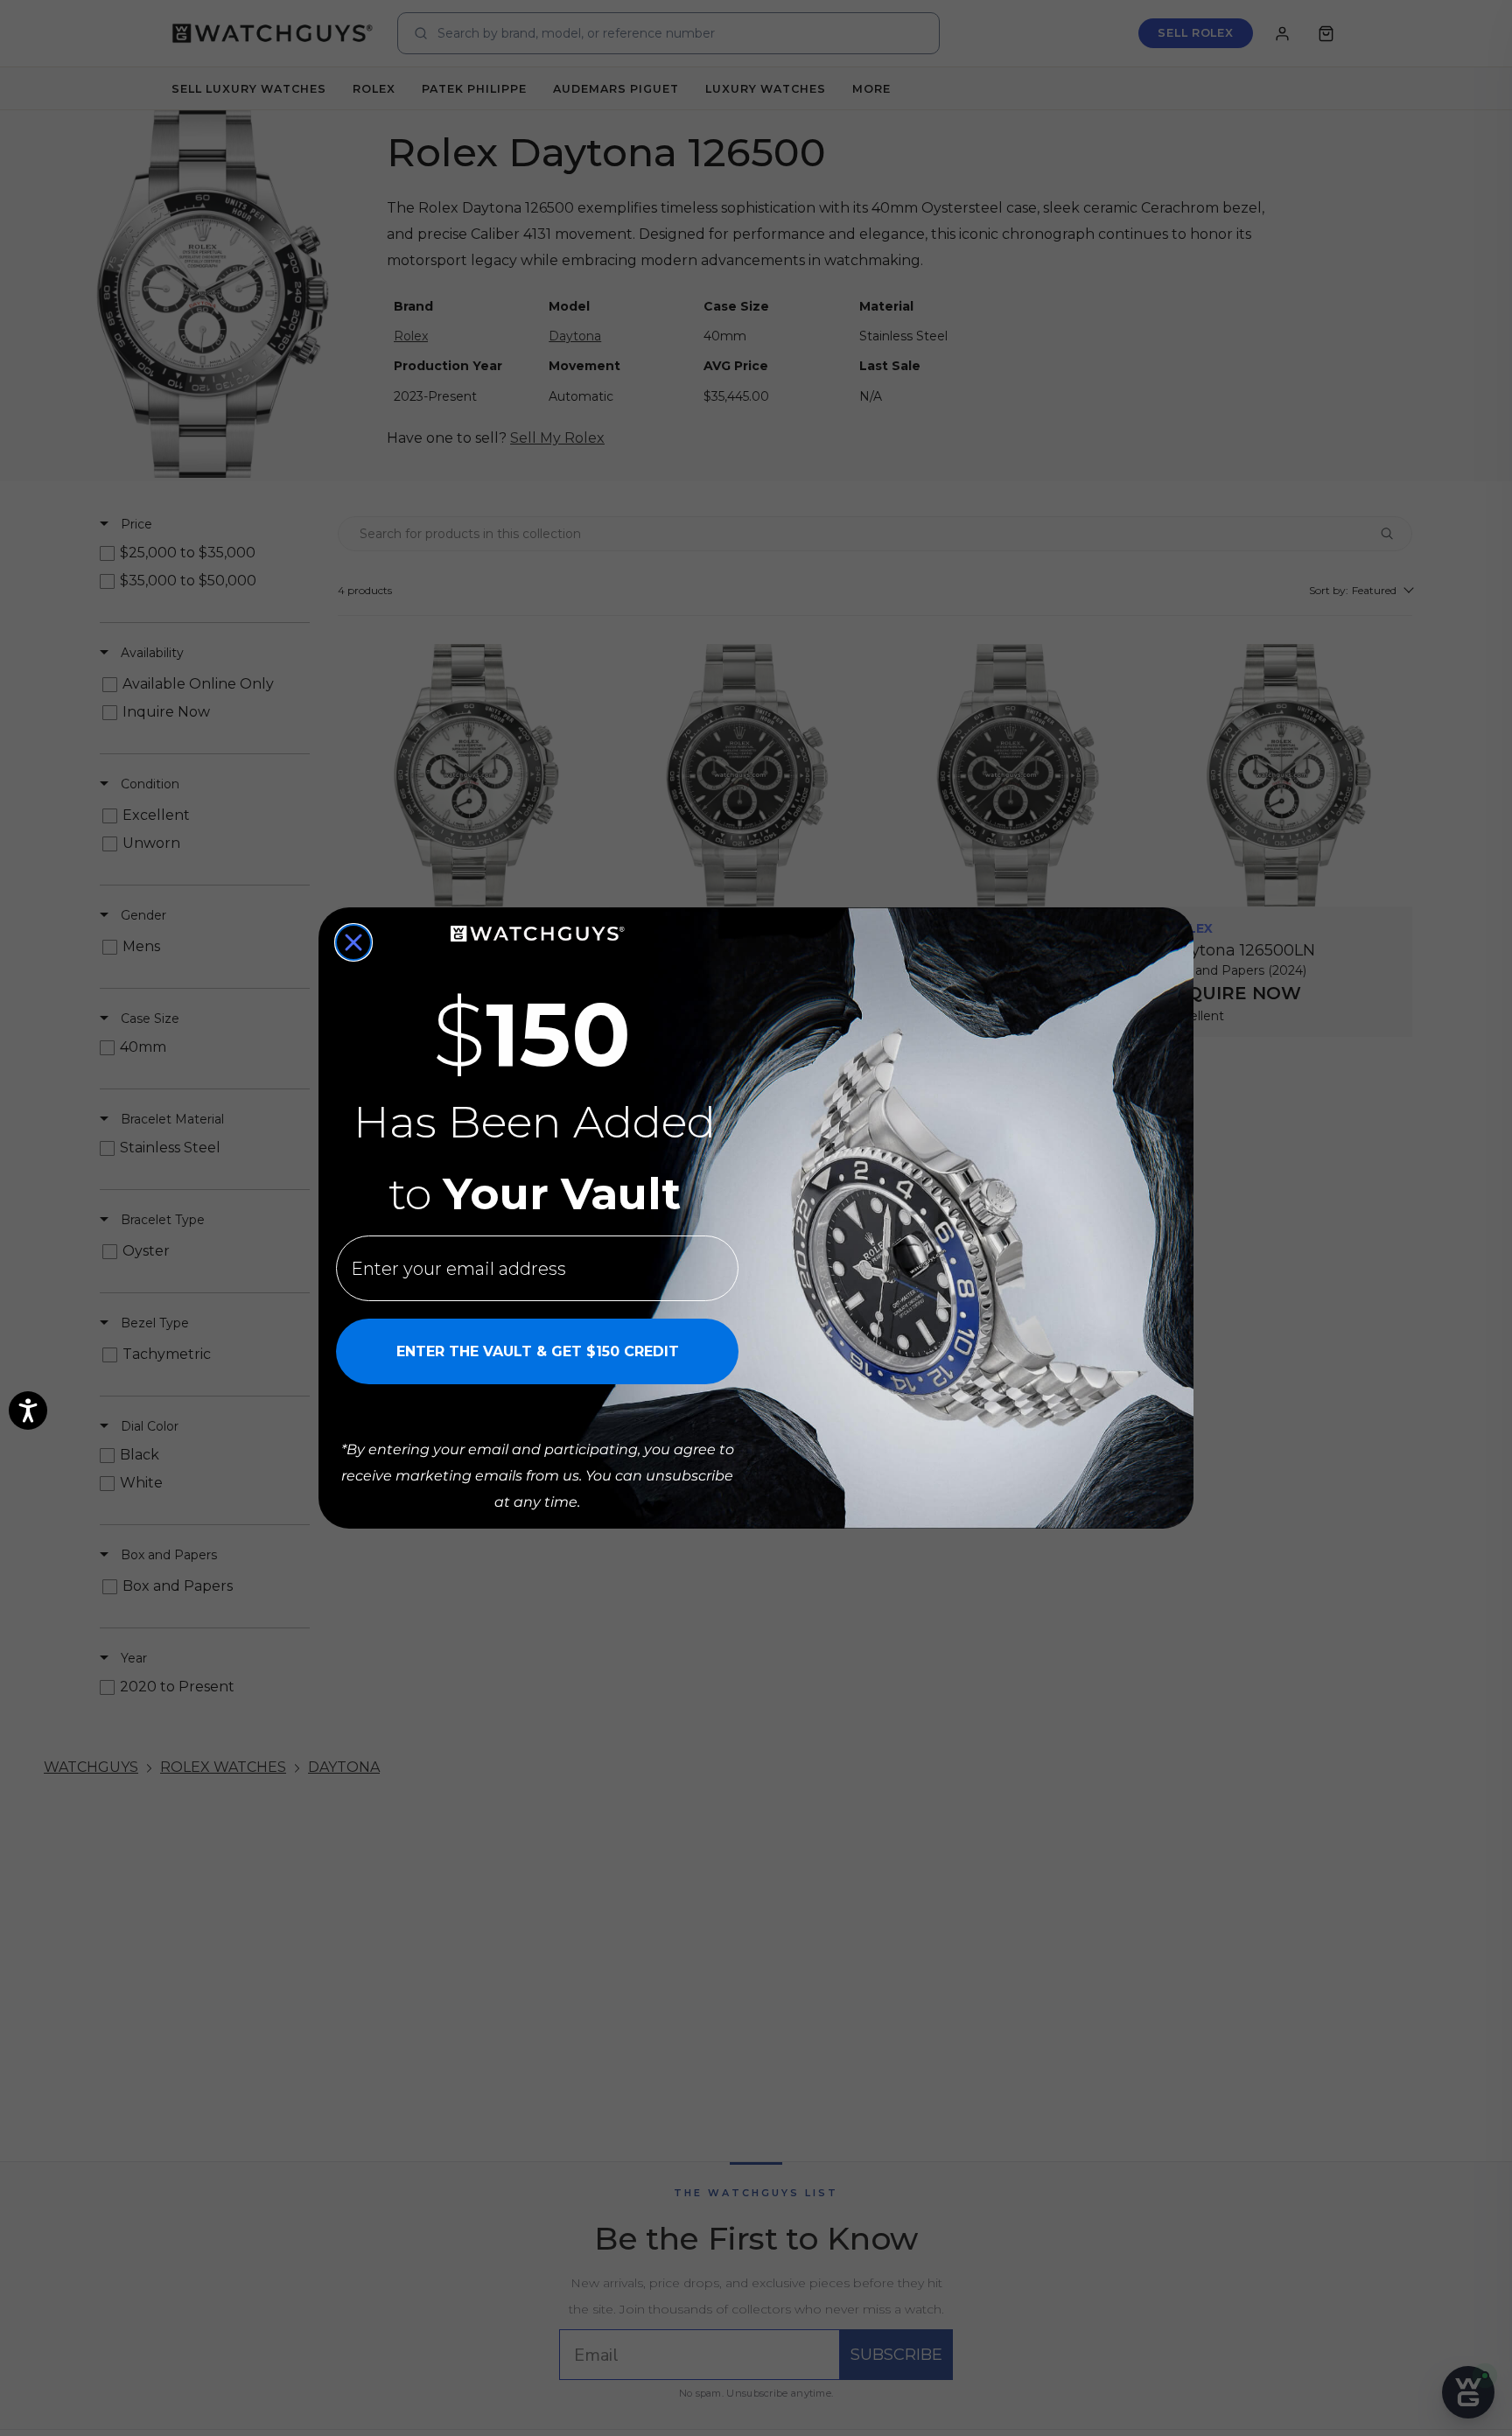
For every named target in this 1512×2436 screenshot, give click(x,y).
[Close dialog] (353, 942)
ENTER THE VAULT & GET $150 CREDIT (538, 1351)
